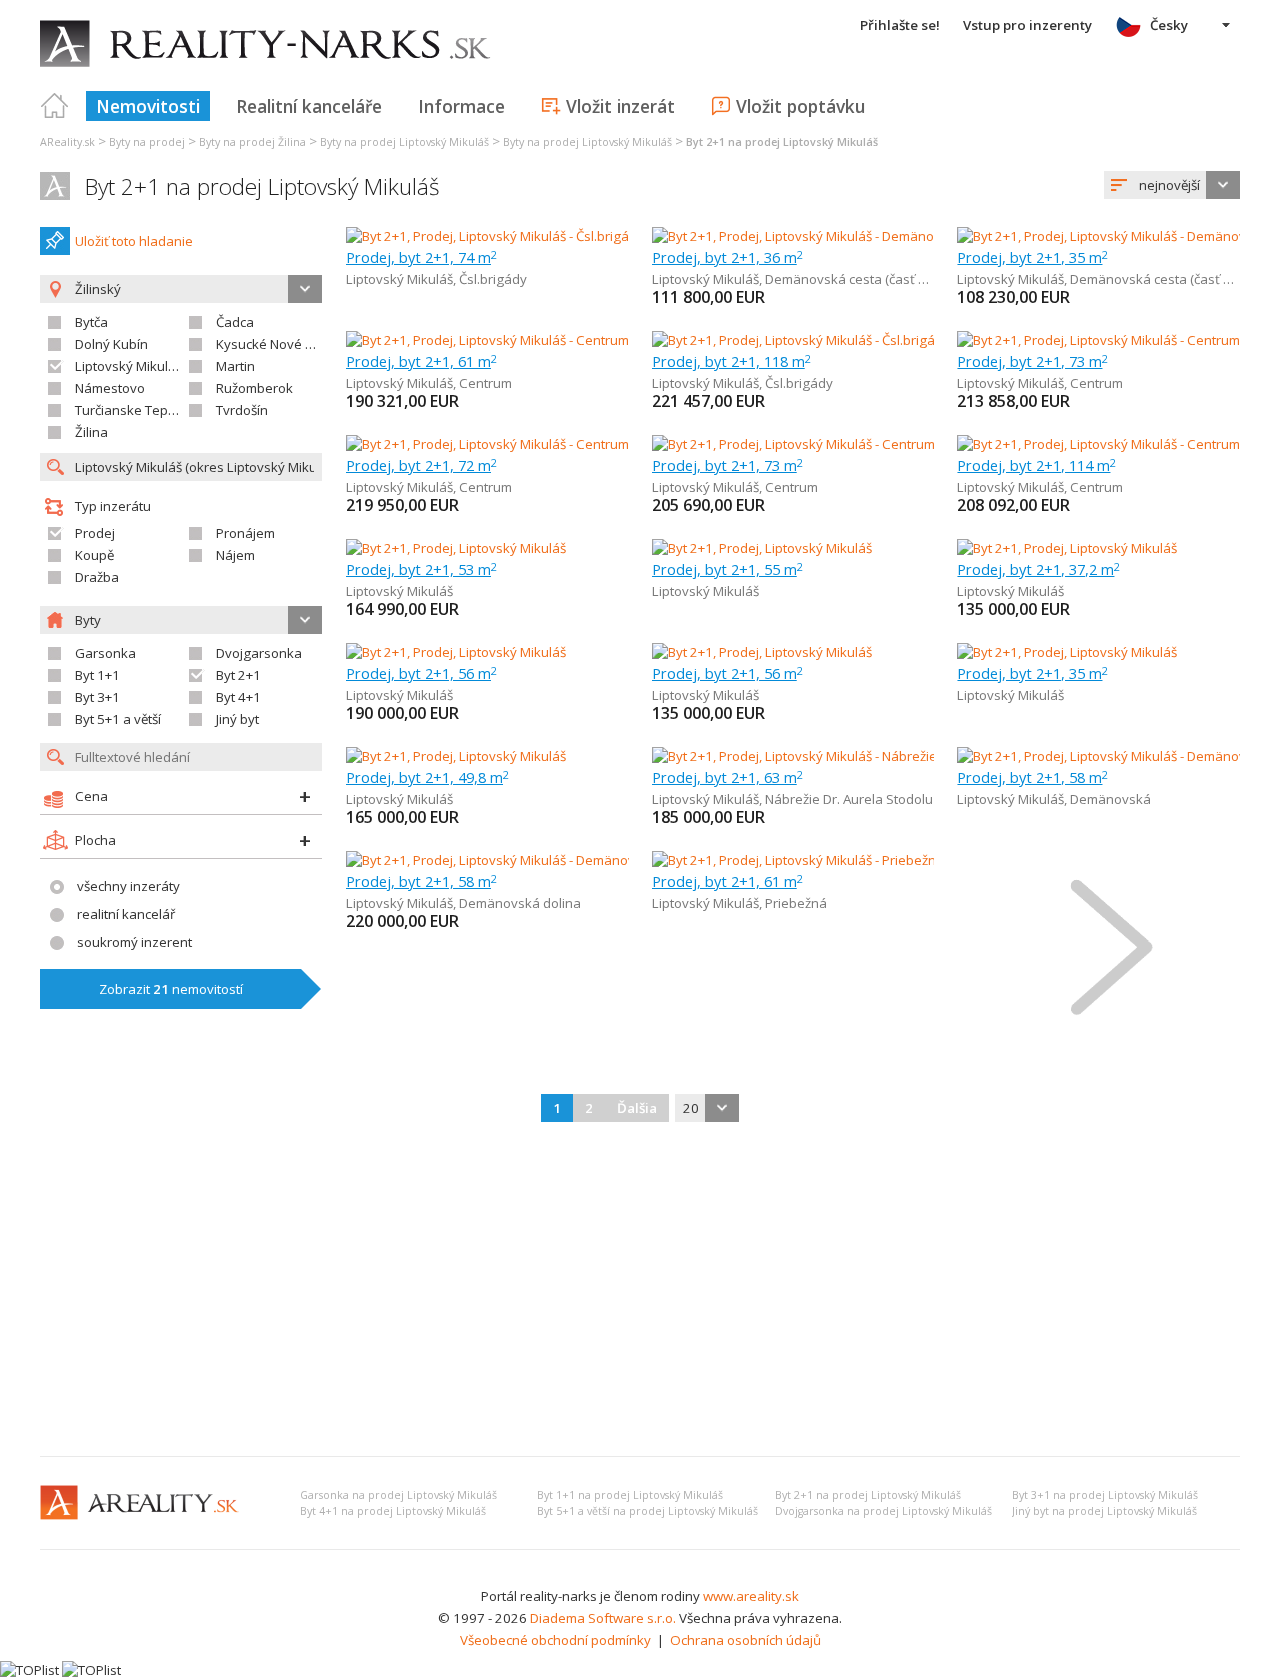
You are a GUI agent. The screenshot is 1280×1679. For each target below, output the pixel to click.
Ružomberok (254, 388)
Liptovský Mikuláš (128, 366)
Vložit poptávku (800, 106)
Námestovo (110, 388)
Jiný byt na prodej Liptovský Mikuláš (1104, 1511)
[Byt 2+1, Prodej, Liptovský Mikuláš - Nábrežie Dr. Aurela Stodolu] (843, 756)
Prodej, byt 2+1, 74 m (421, 257)
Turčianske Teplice (131, 410)
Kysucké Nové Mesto (279, 344)
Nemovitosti (148, 106)
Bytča (91, 322)
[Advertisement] (640, 1291)
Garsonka (105, 653)
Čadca (235, 322)
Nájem (235, 555)
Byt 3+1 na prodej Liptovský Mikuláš (1105, 1495)
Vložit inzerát (620, 106)
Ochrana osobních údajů (745, 1640)
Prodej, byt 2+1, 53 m (421, 569)
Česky (1169, 25)
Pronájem (245, 533)
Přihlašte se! (900, 25)
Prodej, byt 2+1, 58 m (1032, 777)
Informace (461, 106)
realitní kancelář (126, 914)
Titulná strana (55, 106)
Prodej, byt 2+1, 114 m (1036, 465)
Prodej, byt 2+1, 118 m (731, 361)
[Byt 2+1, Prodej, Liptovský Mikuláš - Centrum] (487, 340)
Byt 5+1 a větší (118, 719)
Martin (235, 366)
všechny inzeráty (128, 886)
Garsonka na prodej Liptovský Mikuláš (398, 1495)
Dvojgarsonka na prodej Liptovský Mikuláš (883, 1511)
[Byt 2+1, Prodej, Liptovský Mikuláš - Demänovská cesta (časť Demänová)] (871, 236)
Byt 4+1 (238, 697)
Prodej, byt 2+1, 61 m (421, 361)
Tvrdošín (242, 410)
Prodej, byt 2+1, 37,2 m (1038, 569)
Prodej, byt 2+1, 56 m (421, 673)
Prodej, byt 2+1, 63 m (727, 777)
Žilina (91, 432)
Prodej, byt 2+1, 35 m (1032, 257)
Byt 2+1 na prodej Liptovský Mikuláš (262, 186)
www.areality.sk (751, 1596)
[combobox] (1172, 185)
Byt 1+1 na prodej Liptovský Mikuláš (630, 1495)
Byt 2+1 (238, 675)
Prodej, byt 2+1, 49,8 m (427, 777)
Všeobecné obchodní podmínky (555, 1640)
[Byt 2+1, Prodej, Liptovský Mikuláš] (456, 548)
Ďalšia (637, 1108)
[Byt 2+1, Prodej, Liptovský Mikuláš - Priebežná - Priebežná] (826, 860)
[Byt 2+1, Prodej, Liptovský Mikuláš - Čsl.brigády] (487, 236)
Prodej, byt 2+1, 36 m (727, 257)
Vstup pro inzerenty (1027, 25)
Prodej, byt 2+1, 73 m (1032, 361)
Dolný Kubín (111, 344)
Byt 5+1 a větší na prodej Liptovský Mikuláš (647, 1511)
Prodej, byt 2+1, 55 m (727, 569)
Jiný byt (237, 719)
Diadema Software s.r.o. (603, 1618)
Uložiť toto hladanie (134, 241)
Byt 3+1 (97, 697)
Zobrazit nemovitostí (171, 989)
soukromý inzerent (134, 942)
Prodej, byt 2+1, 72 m (421, 465)
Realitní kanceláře (309, 106)
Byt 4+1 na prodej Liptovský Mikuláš (393, 1511)
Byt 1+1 (97, 675)
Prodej (95, 533)
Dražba (97, 577)
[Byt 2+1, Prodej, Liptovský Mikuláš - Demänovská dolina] (514, 860)
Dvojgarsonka (259, 653)
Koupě (94, 555)
